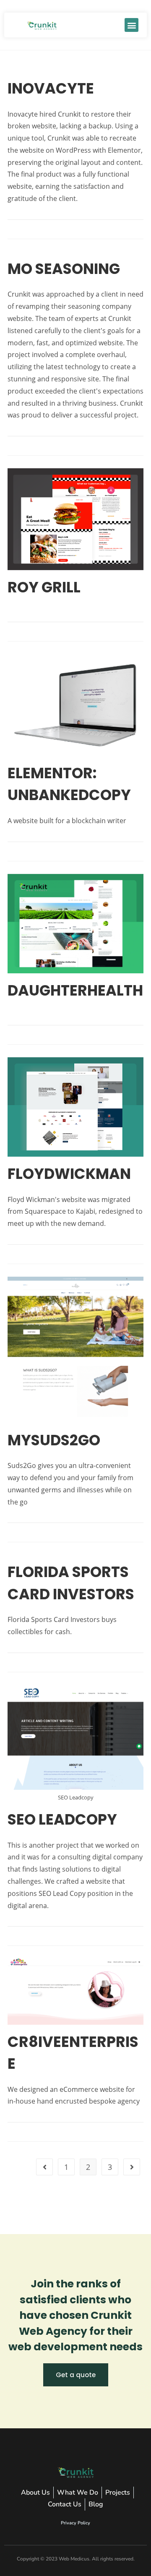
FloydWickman (69, 1174)
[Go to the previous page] (44, 2167)
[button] (131, 25)
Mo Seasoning (64, 269)
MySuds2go (54, 1440)
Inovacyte (51, 88)
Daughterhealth (75, 990)
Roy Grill (44, 587)
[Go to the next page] (132, 2167)
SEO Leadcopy (62, 1819)
